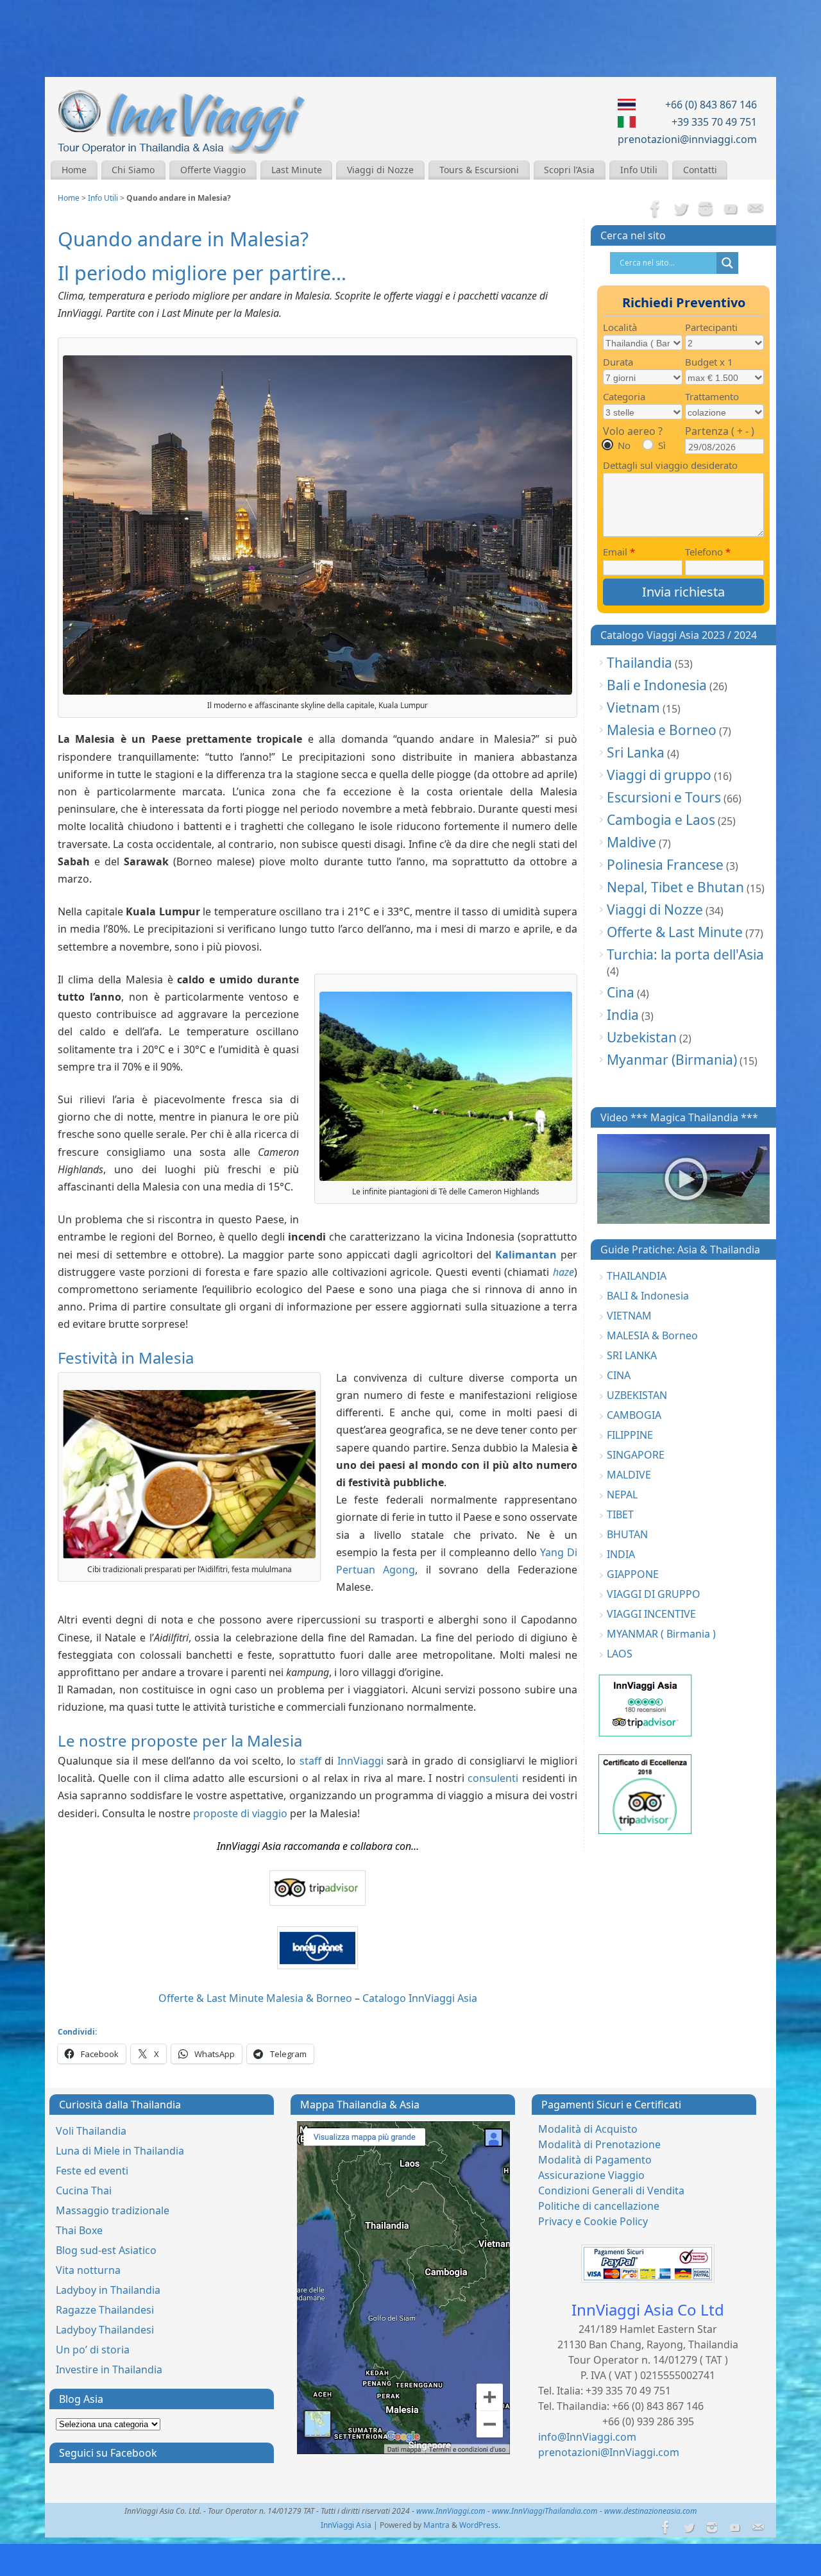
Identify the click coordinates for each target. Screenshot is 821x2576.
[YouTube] (731, 210)
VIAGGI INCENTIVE (651, 1614)
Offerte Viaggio (213, 170)
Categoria (624, 396)
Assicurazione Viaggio (591, 2175)
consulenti (493, 1778)
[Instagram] (706, 210)
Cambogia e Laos (661, 820)
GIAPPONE (633, 1574)
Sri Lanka (636, 752)
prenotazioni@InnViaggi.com (609, 2452)
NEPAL (622, 1495)
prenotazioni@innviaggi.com (687, 139)
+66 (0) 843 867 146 (711, 105)
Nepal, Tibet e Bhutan (675, 887)
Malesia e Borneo (662, 730)
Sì (662, 445)
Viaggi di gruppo (659, 775)
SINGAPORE (636, 1455)
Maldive (631, 842)
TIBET (620, 1514)
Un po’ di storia (93, 2350)
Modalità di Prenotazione (599, 2144)
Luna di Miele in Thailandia (120, 2151)
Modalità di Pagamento (595, 2160)
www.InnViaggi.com (451, 2511)
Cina (621, 992)
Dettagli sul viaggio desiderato (670, 465)
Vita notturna (88, 2270)
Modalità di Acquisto (588, 2129)
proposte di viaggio (240, 1813)
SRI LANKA (632, 1355)
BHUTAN (627, 1534)
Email (619, 552)
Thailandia (639, 663)
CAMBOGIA (634, 1415)
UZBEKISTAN (637, 1395)
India (623, 1015)
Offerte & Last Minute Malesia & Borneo (255, 1998)
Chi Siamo (133, 170)
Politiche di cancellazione (599, 2206)
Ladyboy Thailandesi (105, 2330)
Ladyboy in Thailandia (108, 2290)
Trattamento (712, 396)
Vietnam (633, 708)
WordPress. (480, 2525)
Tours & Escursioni (479, 170)
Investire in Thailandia (109, 2369)
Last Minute (297, 170)
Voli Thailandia (91, 2131)
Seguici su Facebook (108, 2453)
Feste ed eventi (92, 2171)
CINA (619, 1375)
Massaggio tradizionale (113, 2210)
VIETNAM (629, 1316)
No (624, 445)
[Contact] (756, 210)
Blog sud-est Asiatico (106, 2250)
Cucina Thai (84, 2190)
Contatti (700, 170)
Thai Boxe (79, 2230)
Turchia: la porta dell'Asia (685, 954)
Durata (618, 362)
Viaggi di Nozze (380, 170)
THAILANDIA (637, 1276)
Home (74, 170)
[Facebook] (656, 210)
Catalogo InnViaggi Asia (420, 1998)
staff (312, 1761)
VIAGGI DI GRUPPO (654, 1594)
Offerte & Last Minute (675, 932)
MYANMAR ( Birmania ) (661, 1634)
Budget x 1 (709, 362)
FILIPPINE (630, 1435)
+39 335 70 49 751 (714, 122)
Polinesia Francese (665, 865)
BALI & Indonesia (648, 1296)
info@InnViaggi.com (587, 2437)
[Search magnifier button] (727, 263)
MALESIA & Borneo (652, 1335)
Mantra (436, 2525)
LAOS (620, 1654)
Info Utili (639, 170)
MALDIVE (629, 1475)
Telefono (708, 552)
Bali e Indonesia (657, 685)
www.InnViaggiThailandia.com (545, 2511)
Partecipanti (711, 327)
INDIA (621, 1554)
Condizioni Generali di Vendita (611, 2190)
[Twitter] (681, 210)
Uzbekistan (642, 1037)
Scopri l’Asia (569, 170)
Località (620, 327)
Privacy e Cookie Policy (593, 2221)
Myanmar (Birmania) (672, 1060)
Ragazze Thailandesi (105, 2310)
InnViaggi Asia (346, 2525)
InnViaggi (360, 1761)
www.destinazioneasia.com (651, 2511)
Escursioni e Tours (664, 797)
